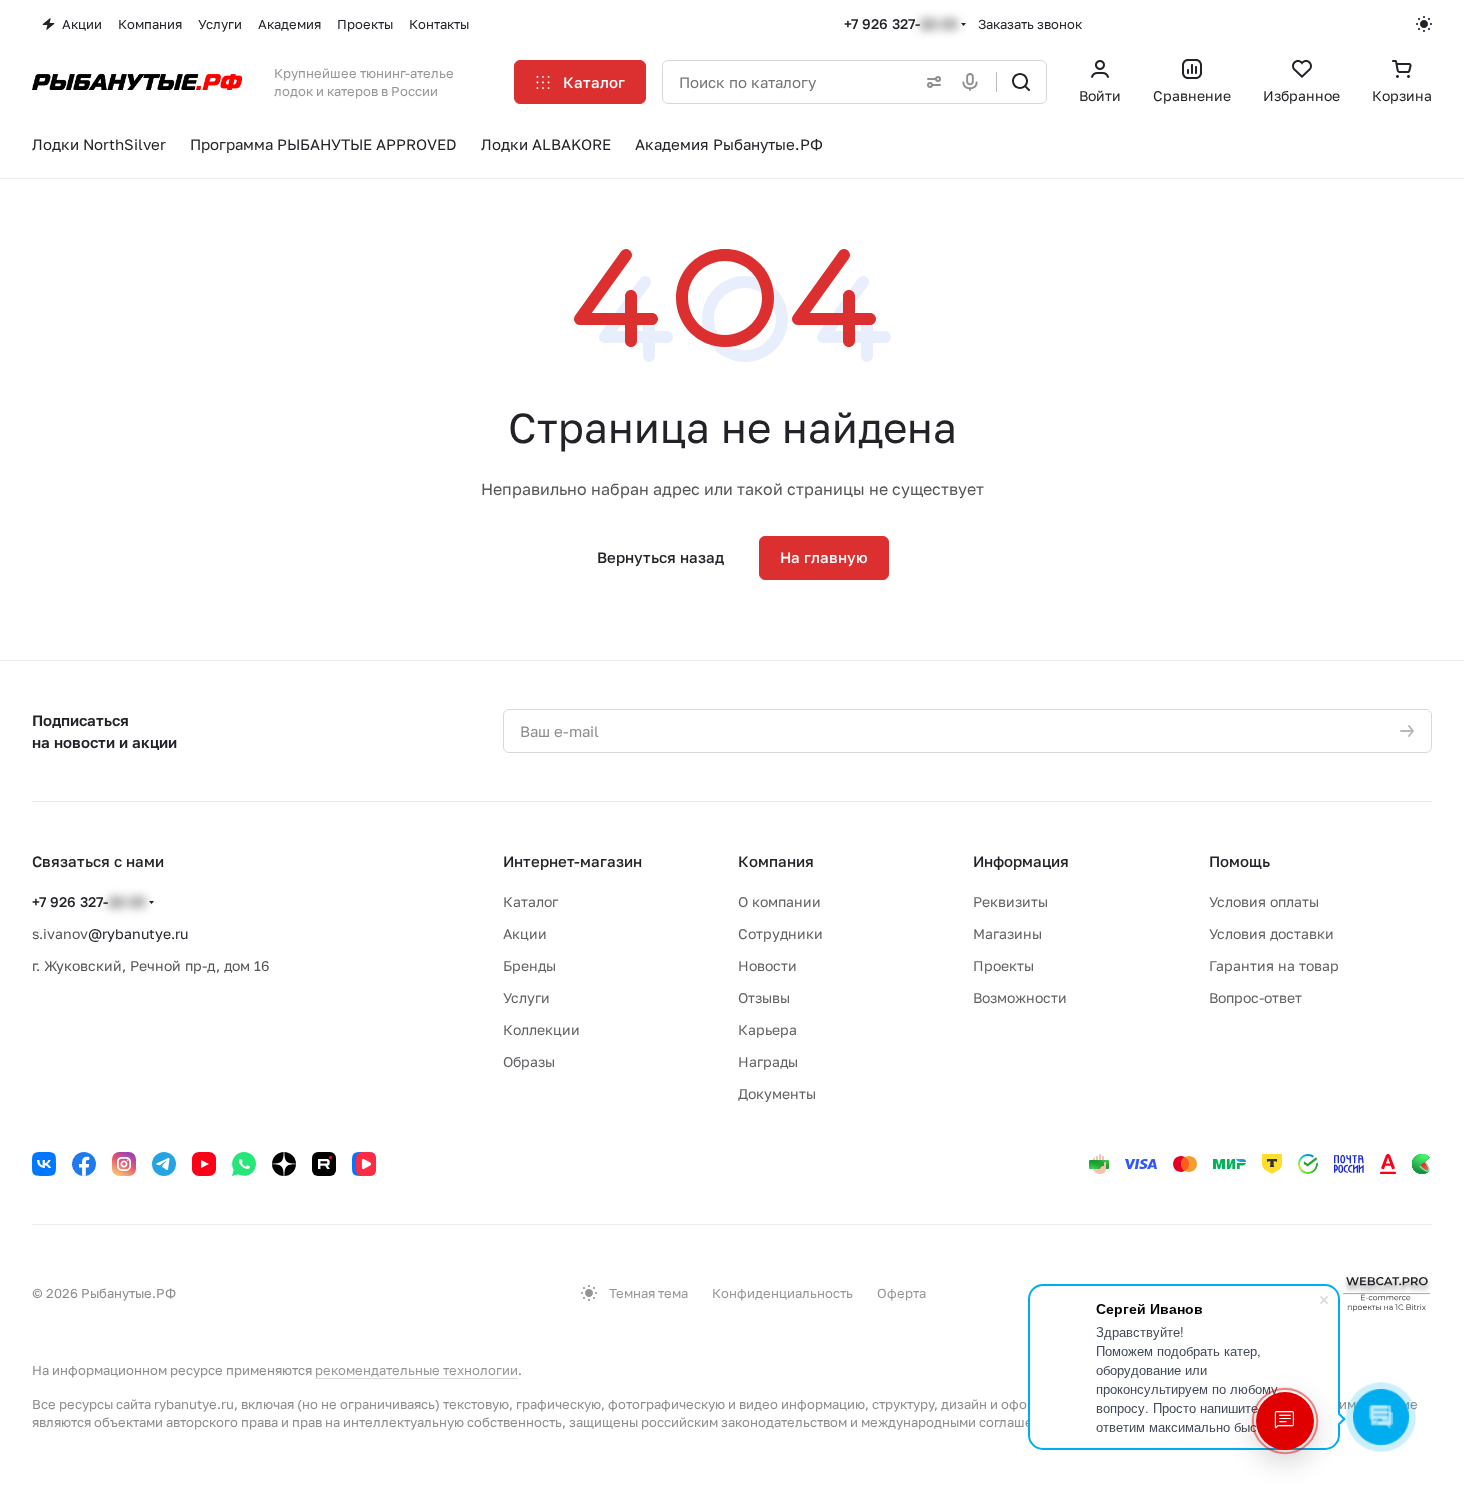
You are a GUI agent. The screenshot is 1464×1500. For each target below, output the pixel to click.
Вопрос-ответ (1255, 997)
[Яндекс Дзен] (284, 1164)
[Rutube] (324, 1164)
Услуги (526, 997)
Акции (525, 933)
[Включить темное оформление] (1424, 24)
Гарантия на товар (1274, 965)
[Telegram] (164, 1164)
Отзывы (764, 997)
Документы (777, 1093)
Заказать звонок (1030, 24)
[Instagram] (124, 1164)
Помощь (1239, 861)
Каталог (530, 901)
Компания (776, 861)
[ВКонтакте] (44, 1164)
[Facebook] (84, 1164)
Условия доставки (1271, 933)
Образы (529, 1061)
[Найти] (1021, 82)
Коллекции (541, 1029)
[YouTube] (204, 1164)
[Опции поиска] (930, 82)
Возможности (1020, 997)
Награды (768, 1061)
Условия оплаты (1264, 901)
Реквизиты (1010, 901)
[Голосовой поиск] (974, 82)
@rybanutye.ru (138, 933)
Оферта (901, 1293)
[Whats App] (244, 1164)
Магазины (1007, 933)
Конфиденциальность (782, 1293)
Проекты (1003, 965)
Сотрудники (780, 933)
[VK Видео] (364, 1164)
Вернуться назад (660, 557)
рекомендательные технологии (416, 1370)
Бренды (529, 965)
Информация (1021, 861)
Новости (767, 965)
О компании (779, 901)
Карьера (767, 1029)
